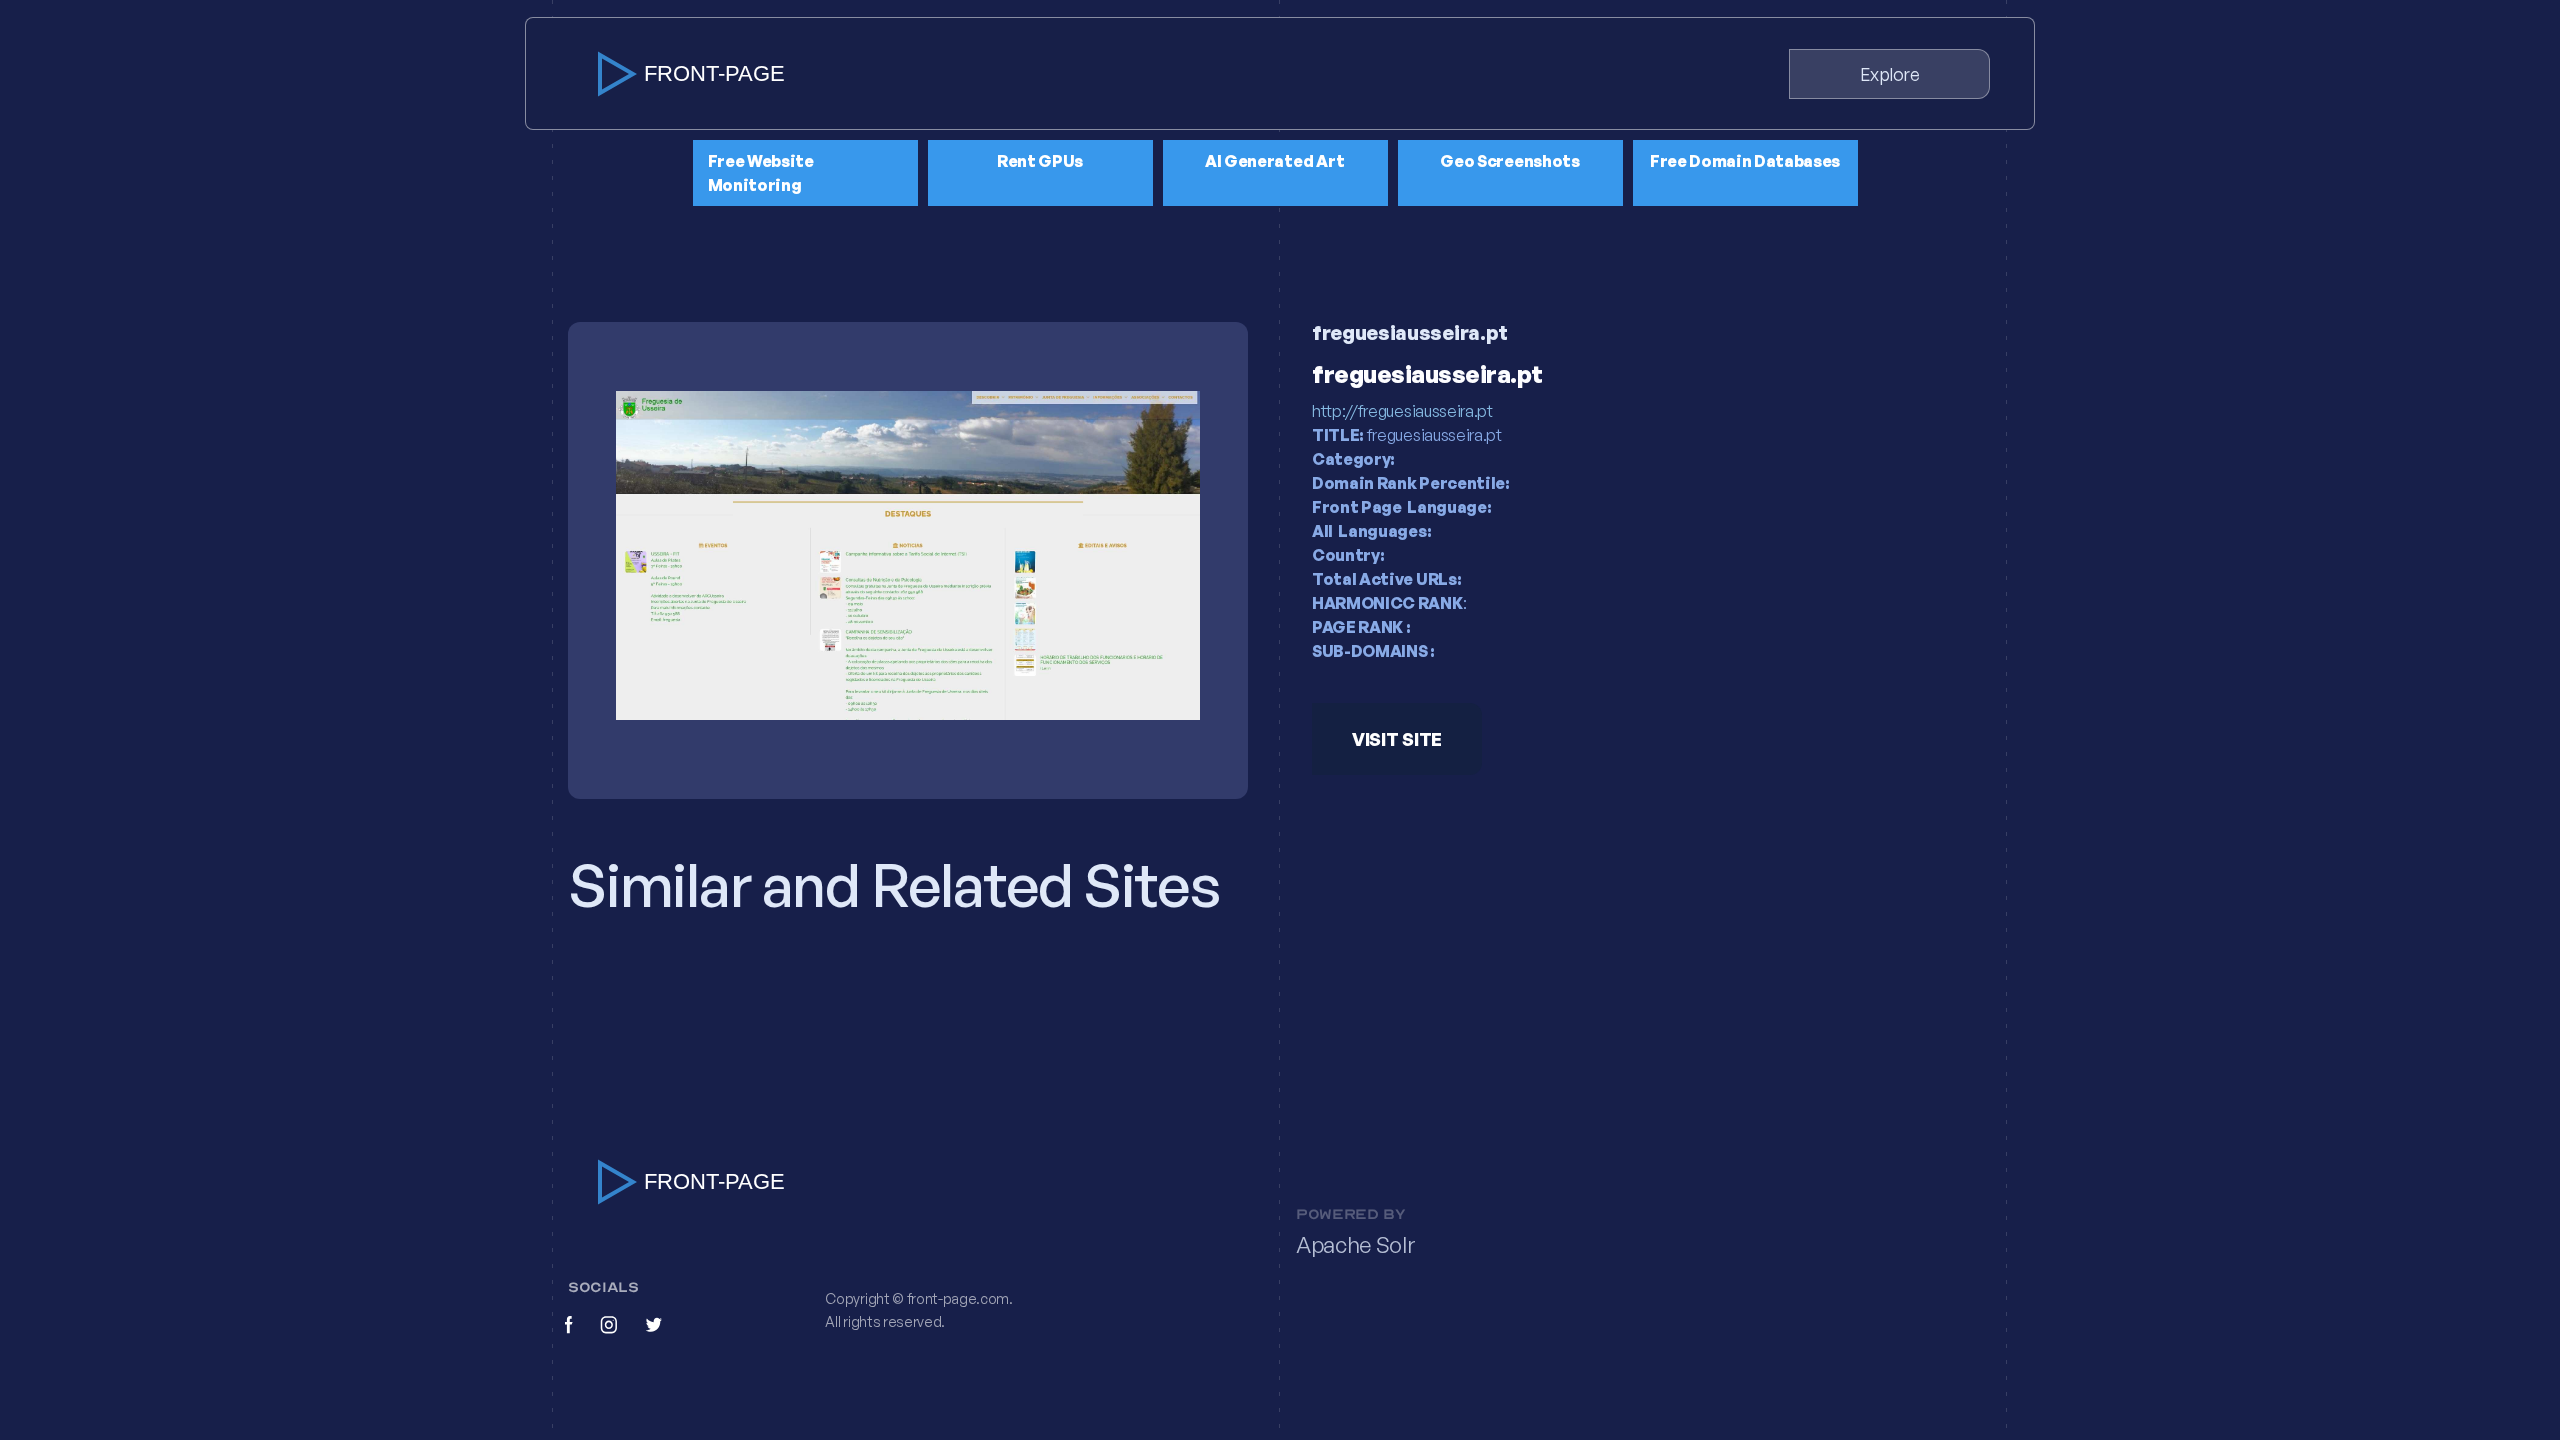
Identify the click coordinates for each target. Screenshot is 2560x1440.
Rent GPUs (1040, 161)
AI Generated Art (1275, 161)
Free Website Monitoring (761, 173)
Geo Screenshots (1509, 161)
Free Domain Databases (1745, 161)
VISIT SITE (1397, 739)
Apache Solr (1355, 1245)
